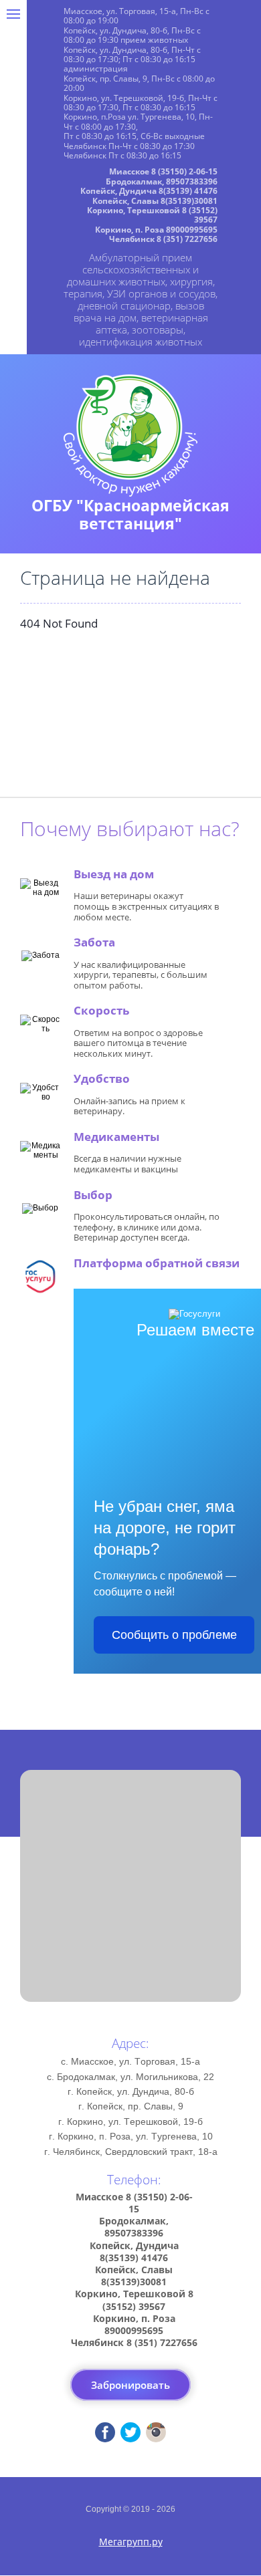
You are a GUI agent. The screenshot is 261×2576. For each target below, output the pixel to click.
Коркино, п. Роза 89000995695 (156, 230)
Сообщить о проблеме (174, 1635)
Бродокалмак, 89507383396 (162, 181)
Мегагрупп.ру (131, 2542)
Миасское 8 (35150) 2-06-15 (163, 171)
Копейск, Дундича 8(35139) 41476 (149, 191)
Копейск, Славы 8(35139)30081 (155, 201)
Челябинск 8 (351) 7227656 (163, 239)
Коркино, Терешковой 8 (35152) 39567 (152, 215)
